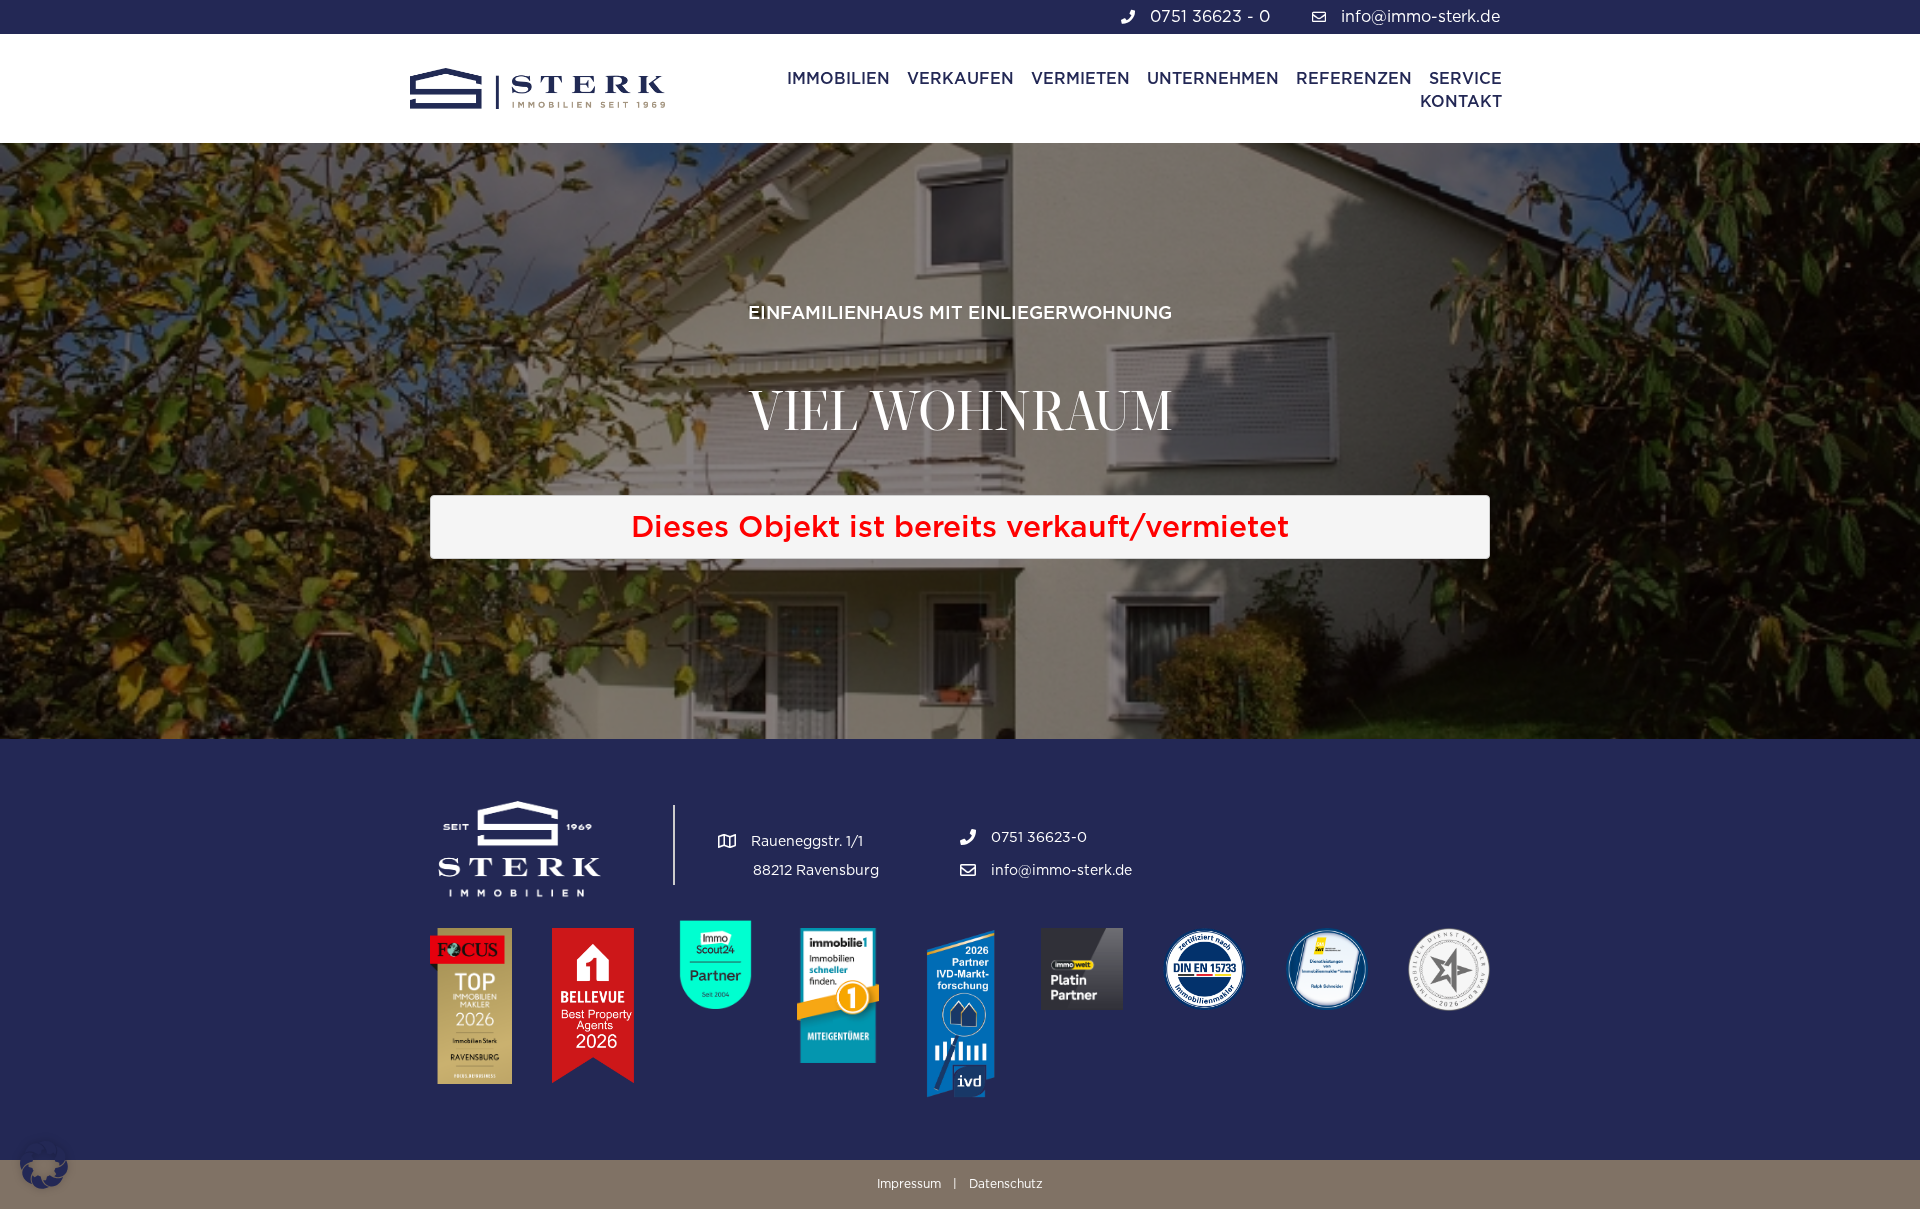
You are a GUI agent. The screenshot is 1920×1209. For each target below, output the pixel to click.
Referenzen (1354, 78)
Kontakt (1461, 101)
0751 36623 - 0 (1210, 16)
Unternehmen (1213, 78)
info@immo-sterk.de (1420, 16)
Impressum (909, 1183)
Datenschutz (1006, 1183)
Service (1465, 78)
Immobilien (838, 78)
